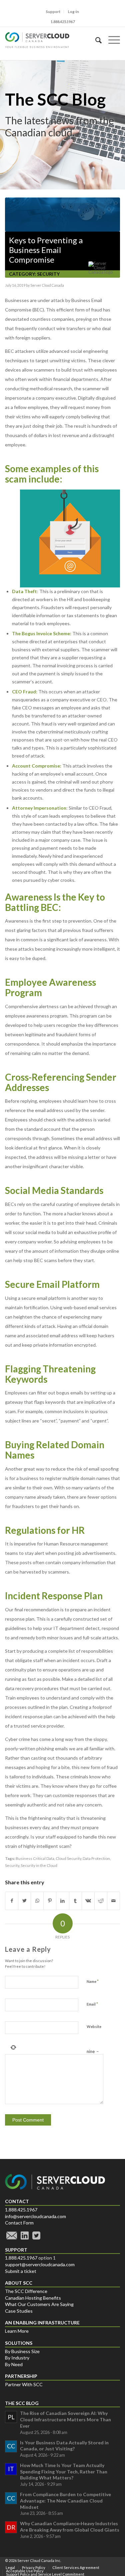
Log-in (73, 12)
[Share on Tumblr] (75, 1901)
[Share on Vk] (88, 1901)
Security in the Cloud (39, 1865)
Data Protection (96, 1858)
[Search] (95, 40)
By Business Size (22, 2351)
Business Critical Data (35, 1858)
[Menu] (111, 40)
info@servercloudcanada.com (35, 2216)
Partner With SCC (24, 2384)
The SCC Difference (26, 2291)
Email (92, 2004)
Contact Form (19, 2223)
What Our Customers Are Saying (39, 2304)
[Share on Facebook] (12, 1901)
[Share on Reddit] (101, 1901)
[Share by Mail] (113, 1901)
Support (53, 12)
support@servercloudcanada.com (40, 2264)
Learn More (17, 2331)
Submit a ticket (21, 2271)
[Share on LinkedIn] (62, 1901)
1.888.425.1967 (21, 2210)
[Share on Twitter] (24, 1901)
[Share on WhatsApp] (37, 1901)
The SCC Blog (55, 99)
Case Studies (19, 2311)
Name (93, 1981)
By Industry (17, 2358)
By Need (14, 2364)
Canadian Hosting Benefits (33, 2298)
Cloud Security (68, 1858)
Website (94, 2026)
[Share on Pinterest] (50, 1901)
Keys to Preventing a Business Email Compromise (46, 250)
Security (48, 274)
